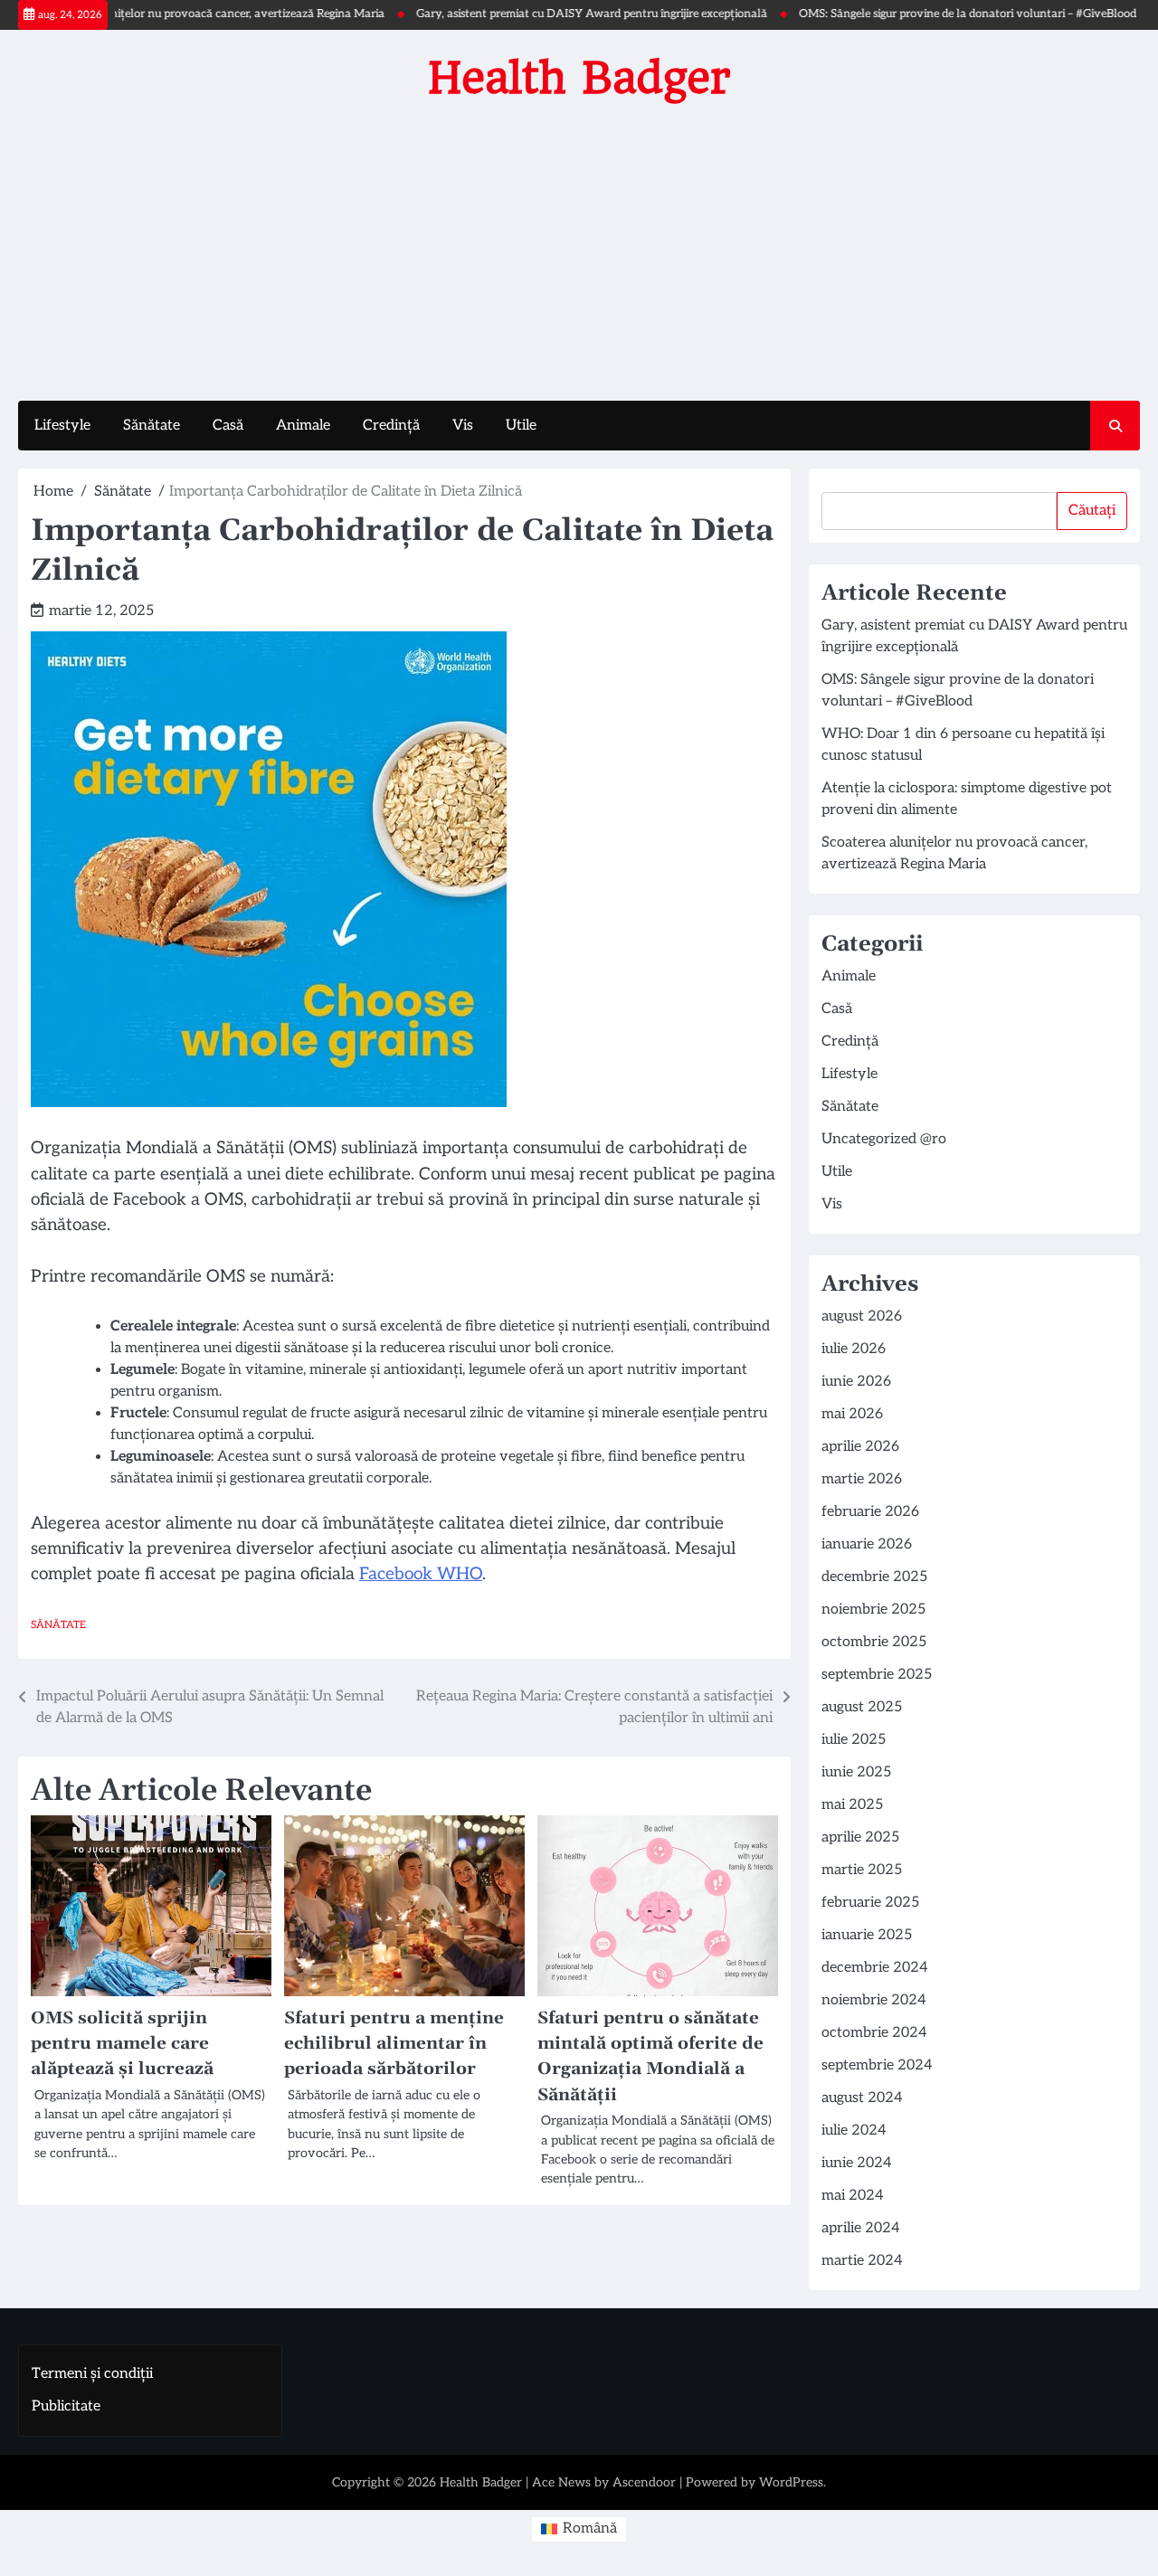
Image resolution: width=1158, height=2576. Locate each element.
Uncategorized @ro (884, 1139)
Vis (463, 426)
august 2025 (862, 1707)
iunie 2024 (857, 2163)
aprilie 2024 (861, 2228)
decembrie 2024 (875, 1968)
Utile (521, 426)
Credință (391, 426)
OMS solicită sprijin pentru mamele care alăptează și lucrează (122, 2044)
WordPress (791, 2482)
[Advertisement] (579, 247)
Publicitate (66, 2406)
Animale (303, 426)
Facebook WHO (421, 1574)
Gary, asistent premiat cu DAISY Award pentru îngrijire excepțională (546, 14)
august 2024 (862, 2098)
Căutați (1092, 511)
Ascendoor (644, 2482)
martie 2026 (862, 1479)
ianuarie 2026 (867, 1544)
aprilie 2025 (860, 1837)
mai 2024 (853, 2196)
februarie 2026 (870, 1512)
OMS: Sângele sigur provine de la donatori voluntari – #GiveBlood (922, 14)
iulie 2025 (854, 1740)
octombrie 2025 (874, 1642)
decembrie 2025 (874, 1577)
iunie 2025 (856, 1772)
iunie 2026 (856, 1382)
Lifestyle (62, 426)
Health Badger (579, 78)
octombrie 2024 (874, 2033)
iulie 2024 (854, 2131)
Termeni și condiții (92, 2374)
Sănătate (152, 426)
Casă (228, 426)
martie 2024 (862, 2261)
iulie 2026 (854, 1349)
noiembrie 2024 (874, 2000)
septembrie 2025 (877, 1675)
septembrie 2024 (877, 2065)
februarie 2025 (870, 1903)
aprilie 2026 (860, 1447)
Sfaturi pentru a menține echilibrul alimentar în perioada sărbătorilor (394, 2044)
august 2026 (862, 1316)
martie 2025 (862, 1870)
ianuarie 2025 (867, 1935)
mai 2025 (852, 1805)
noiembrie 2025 (873, 1610)
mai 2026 (852, 1414)
